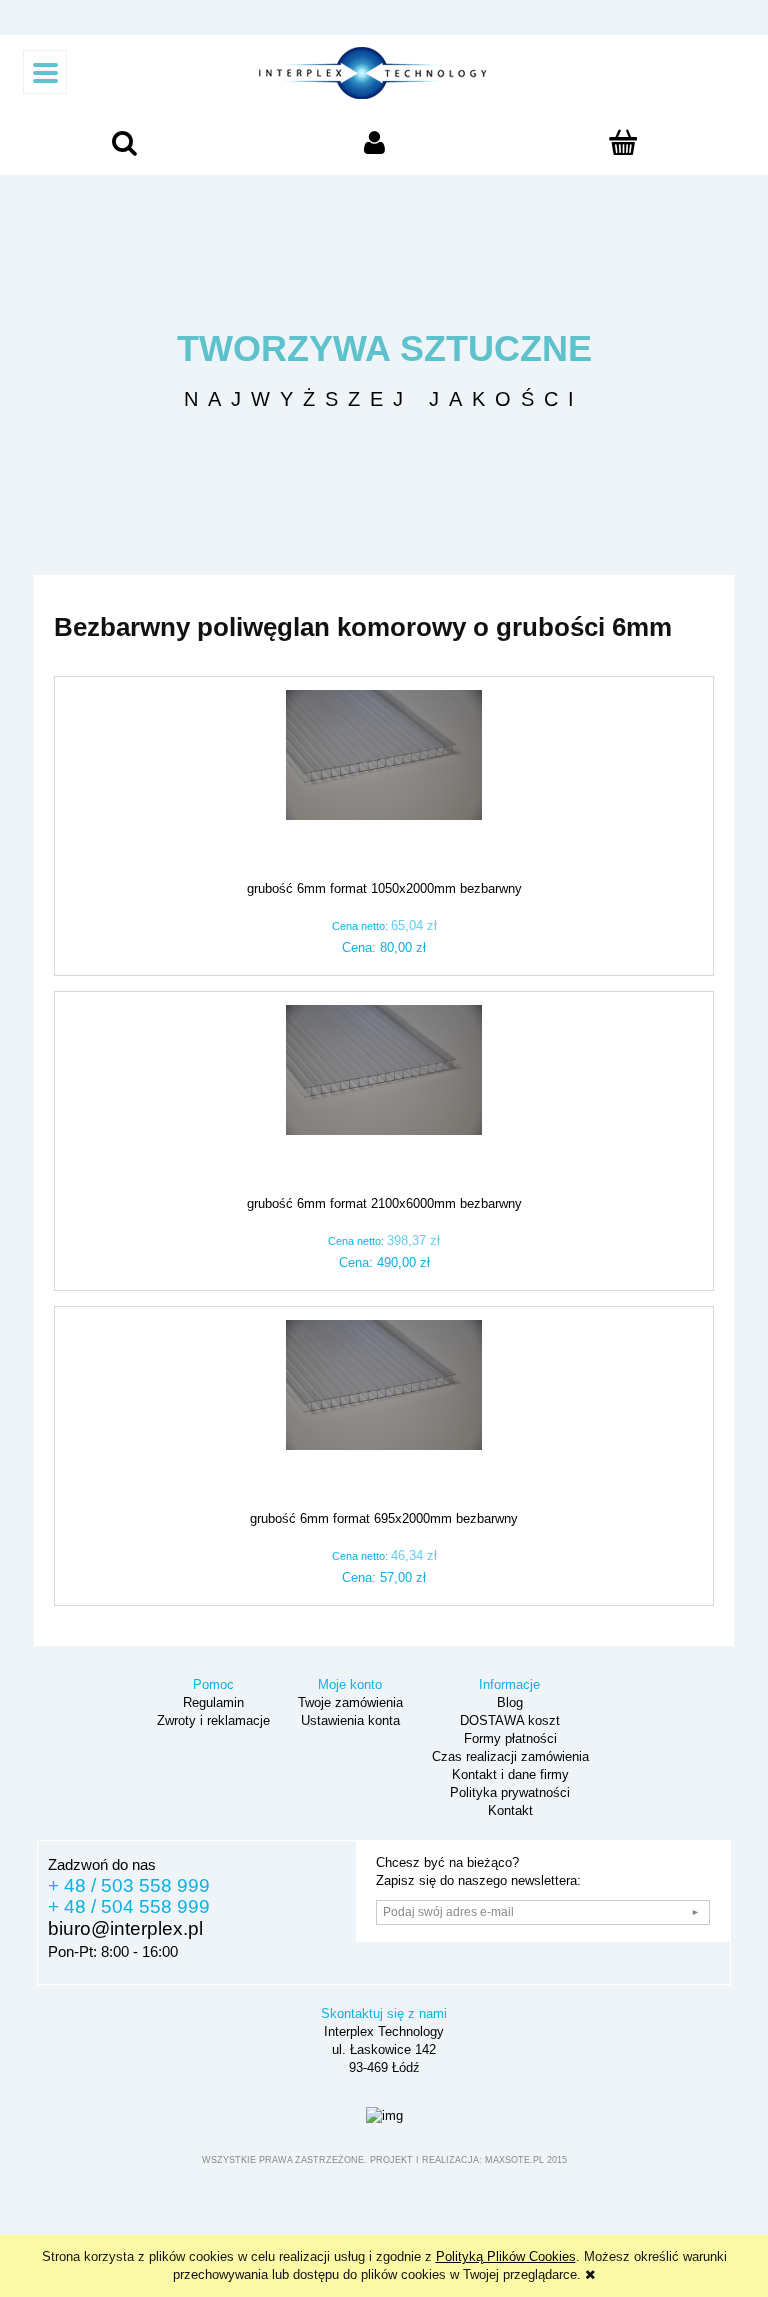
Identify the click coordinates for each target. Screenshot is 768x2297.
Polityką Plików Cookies (506, 2256)
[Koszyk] (623, 148)
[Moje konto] (374, 147)
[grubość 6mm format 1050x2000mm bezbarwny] (384, 785)
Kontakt (508, 1810)
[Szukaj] (124, 147)
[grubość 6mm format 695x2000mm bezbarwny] (384, 1415)
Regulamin (211, 1702)
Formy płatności (508, 1738)
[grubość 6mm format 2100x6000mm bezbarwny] (384, 1100)
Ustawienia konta (348, 1720)
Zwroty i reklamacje (211, 1720)
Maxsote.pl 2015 (526, 2160)
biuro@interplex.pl (125, 1928)
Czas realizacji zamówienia (508, 1756)
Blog (508, 1702)
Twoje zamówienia (348, 1702)
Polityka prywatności (508, 1792)
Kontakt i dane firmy (508, 1774)
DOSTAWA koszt (508, 1720)
